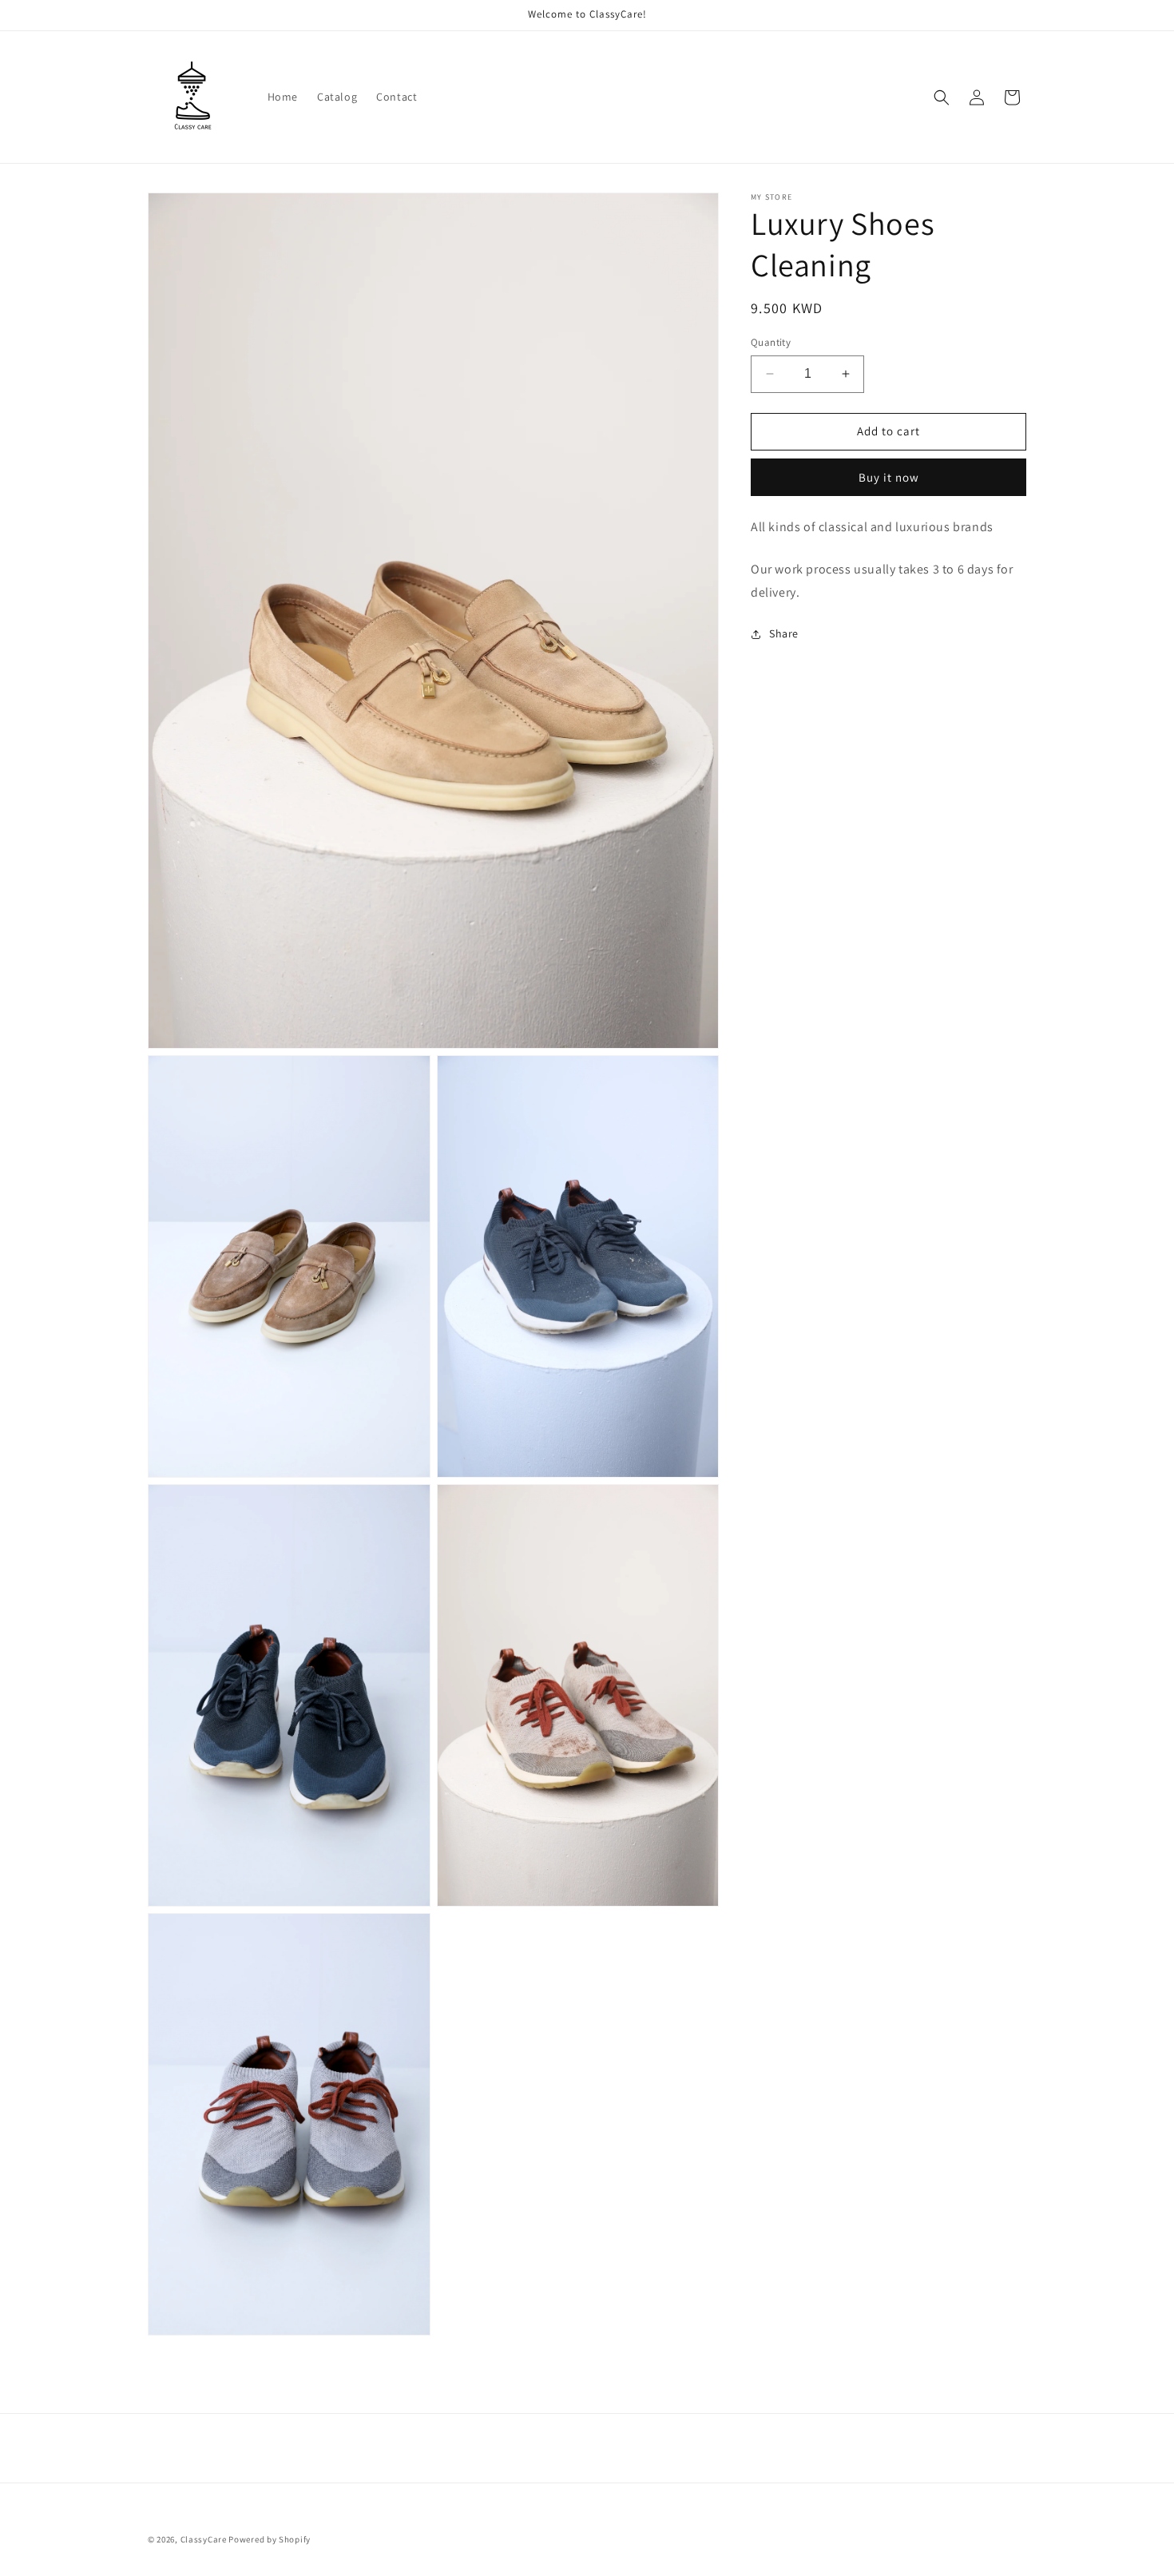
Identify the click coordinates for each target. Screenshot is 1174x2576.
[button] (942, 97)
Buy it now (889, 477)
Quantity (771, 342)
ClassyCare (205, 2539)
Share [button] (784, 633)
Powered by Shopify (270, 2539)
